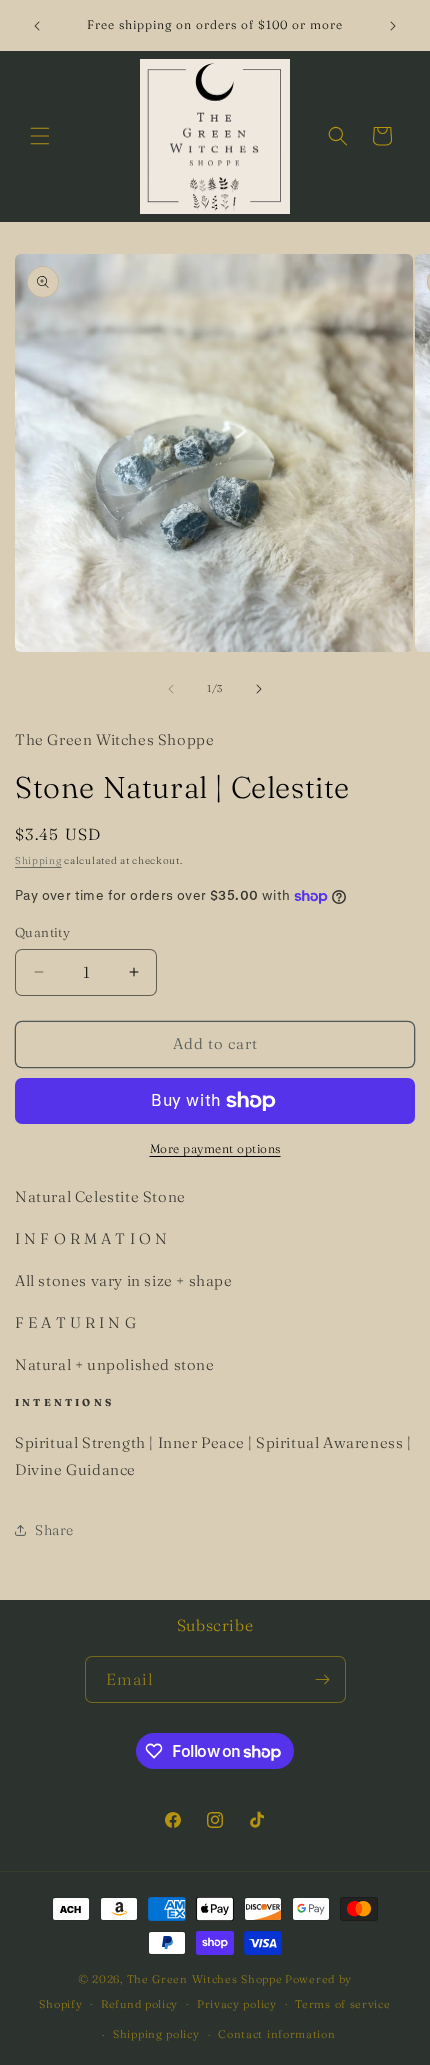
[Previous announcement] (37, 26)
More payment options (215, 1148)
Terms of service (342, 2004)
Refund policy (139, 2004)
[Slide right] (259, 689)
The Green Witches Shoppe (205, 1979)
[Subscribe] (323, 1679)
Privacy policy (237, 2004)
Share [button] (54, 1530)
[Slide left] (171, 689)
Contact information (276, 2034)
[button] (40, 136)
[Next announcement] (393, 26)
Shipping (38, 860)
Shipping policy (156, 2034)
